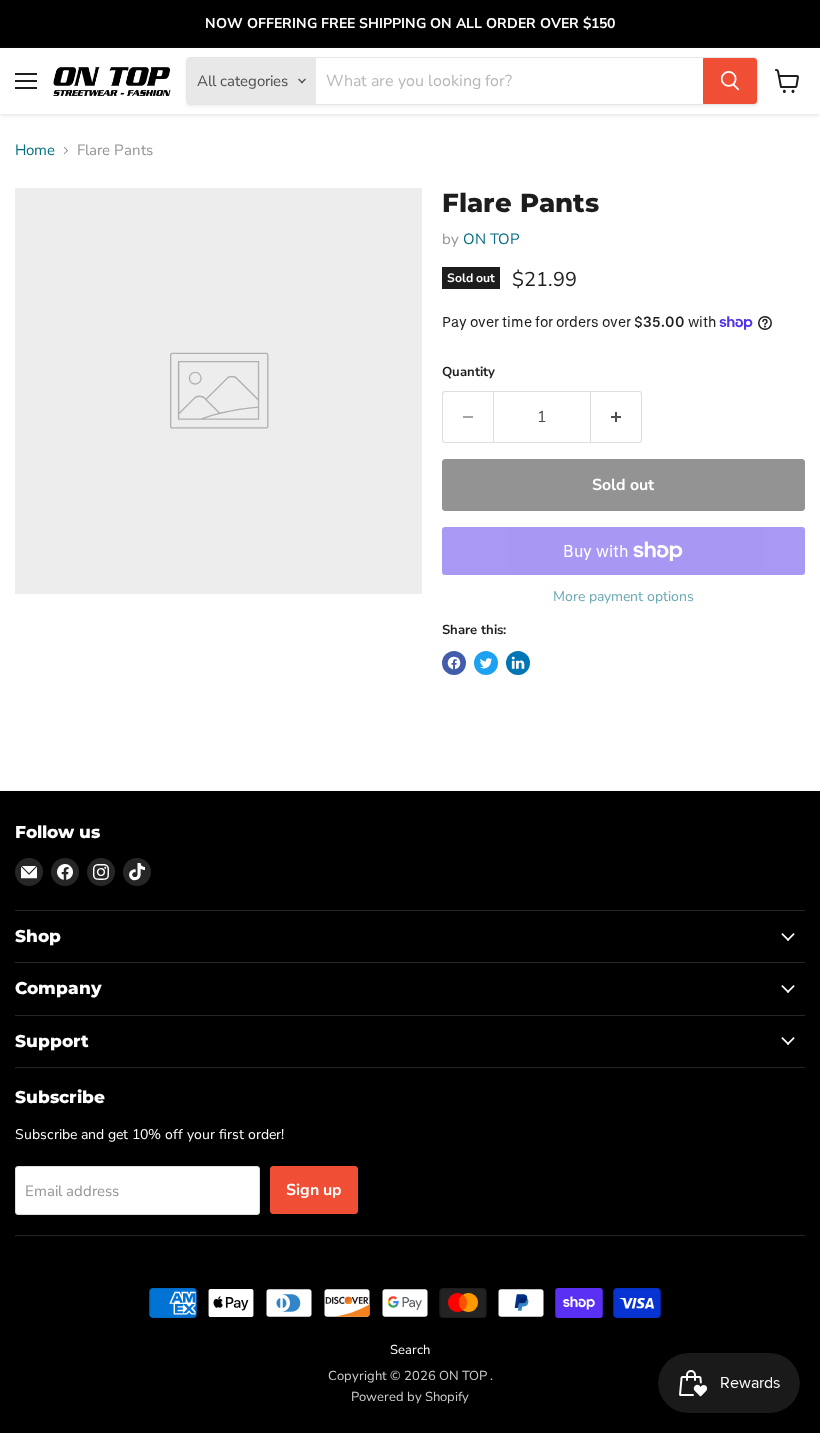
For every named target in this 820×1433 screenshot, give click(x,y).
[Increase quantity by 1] (616, 417)
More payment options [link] (623, 597)
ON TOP (491, 239)
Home (35, 150)
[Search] (730, 81)
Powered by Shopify (410, 1397)
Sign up (314, 1190)
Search (410, 1350)
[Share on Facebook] (454, 663)
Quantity (468, 372)
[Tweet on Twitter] (486, 663)
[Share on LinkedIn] (518, 663)
